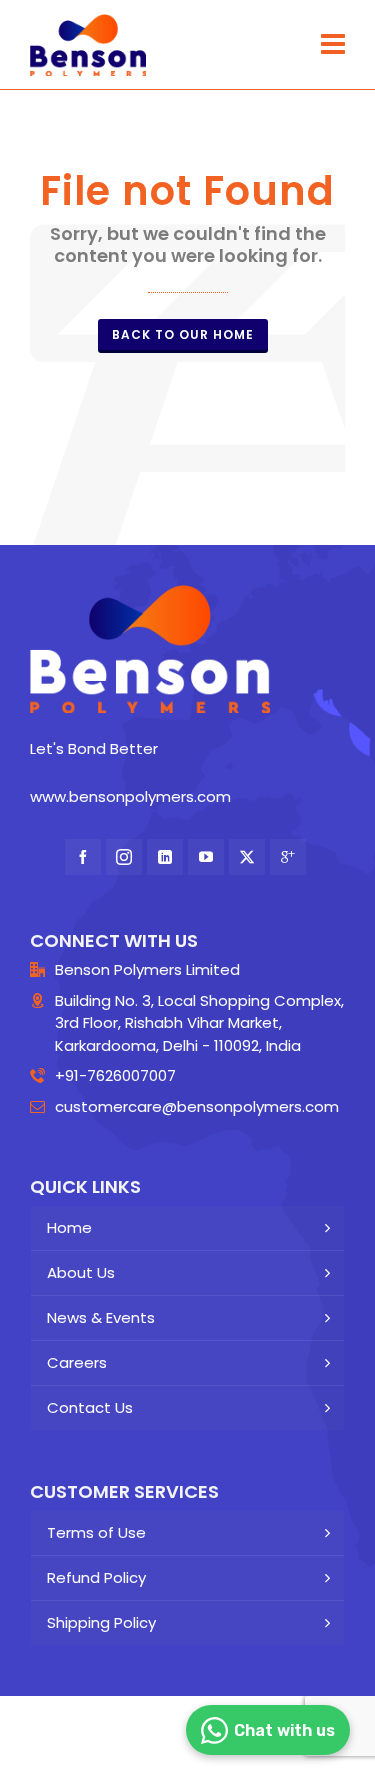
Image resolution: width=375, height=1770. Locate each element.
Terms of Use (96, 1532)
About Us (81, 1272)
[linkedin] (165, 857)
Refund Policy (96, 1577)
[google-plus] (288, 857)
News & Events (101, 1317)
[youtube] (206, 857)
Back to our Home (183, 334)
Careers (77, 1362)
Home (69, 1227)
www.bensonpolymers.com (130, 796)
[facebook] (83, 857)
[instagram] (124, 857)
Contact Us (90, 1407)
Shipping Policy (101, 1622)
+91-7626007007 (115, 1075)
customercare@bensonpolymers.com (197, 1106)
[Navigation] (333, 45)
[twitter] (247, 857)
